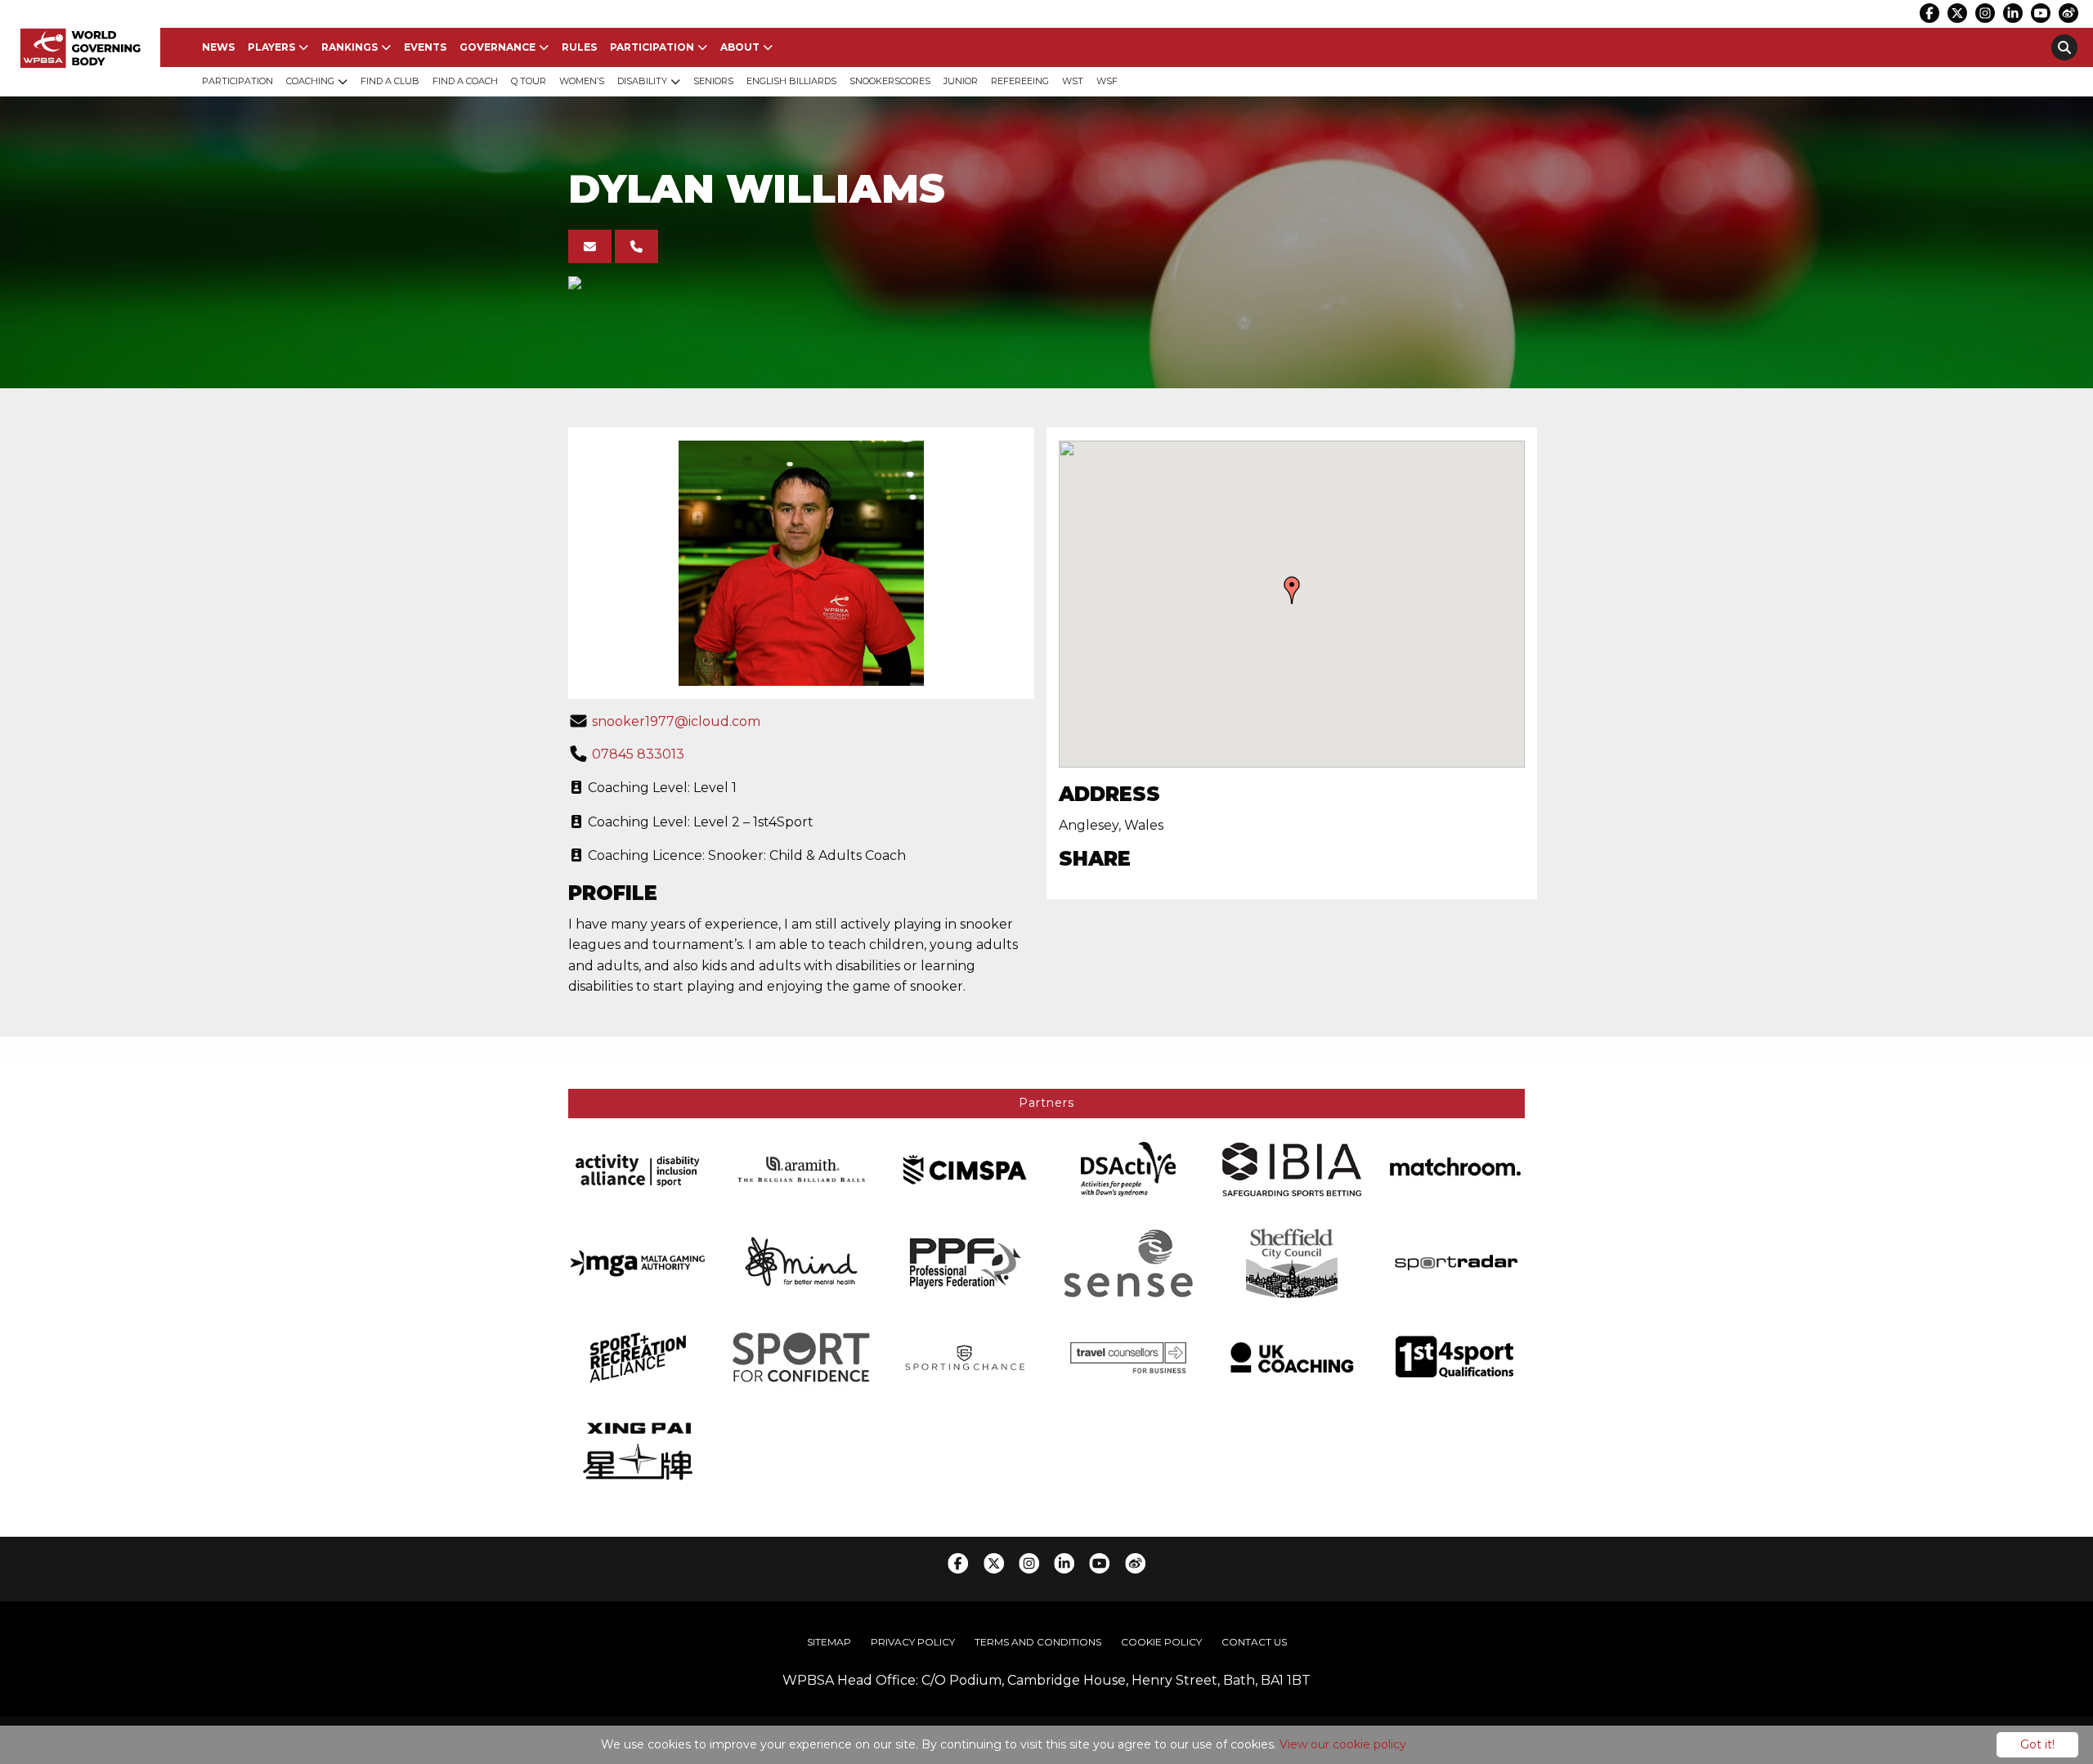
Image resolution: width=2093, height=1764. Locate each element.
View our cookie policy (1343, 1744)
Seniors (713, 81)
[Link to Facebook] (1929, 13)
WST (1073, 81)
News (218, 47)
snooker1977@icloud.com (676, 721)
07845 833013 (638, 754)
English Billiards (791, 81)
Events (425, 47)
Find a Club (390, 81)
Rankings (350, 47)
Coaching (310, 81)
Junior (961, 81)
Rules (579, 47)
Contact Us (1254, 1642)
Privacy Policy (913, 1642)
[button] (1292, 590)
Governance (497, 47)
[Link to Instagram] (1985, 13)
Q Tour (529, 81)
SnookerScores (890, 81)
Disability (642, 81)
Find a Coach (465, 81)
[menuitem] (218, 47)
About (740, 47)
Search (2064, 47)
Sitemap (829, 1642)
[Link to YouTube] (2041, 13)
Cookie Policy (1161, 1642)
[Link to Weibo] (2068, 13)
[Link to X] (1957, 13)
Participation (652, 47)
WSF (1107, 81)
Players (271, 47)
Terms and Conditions (1038, 1642)
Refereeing (1020, 81)
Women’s (582, 81)
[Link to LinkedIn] (2013, 13)
